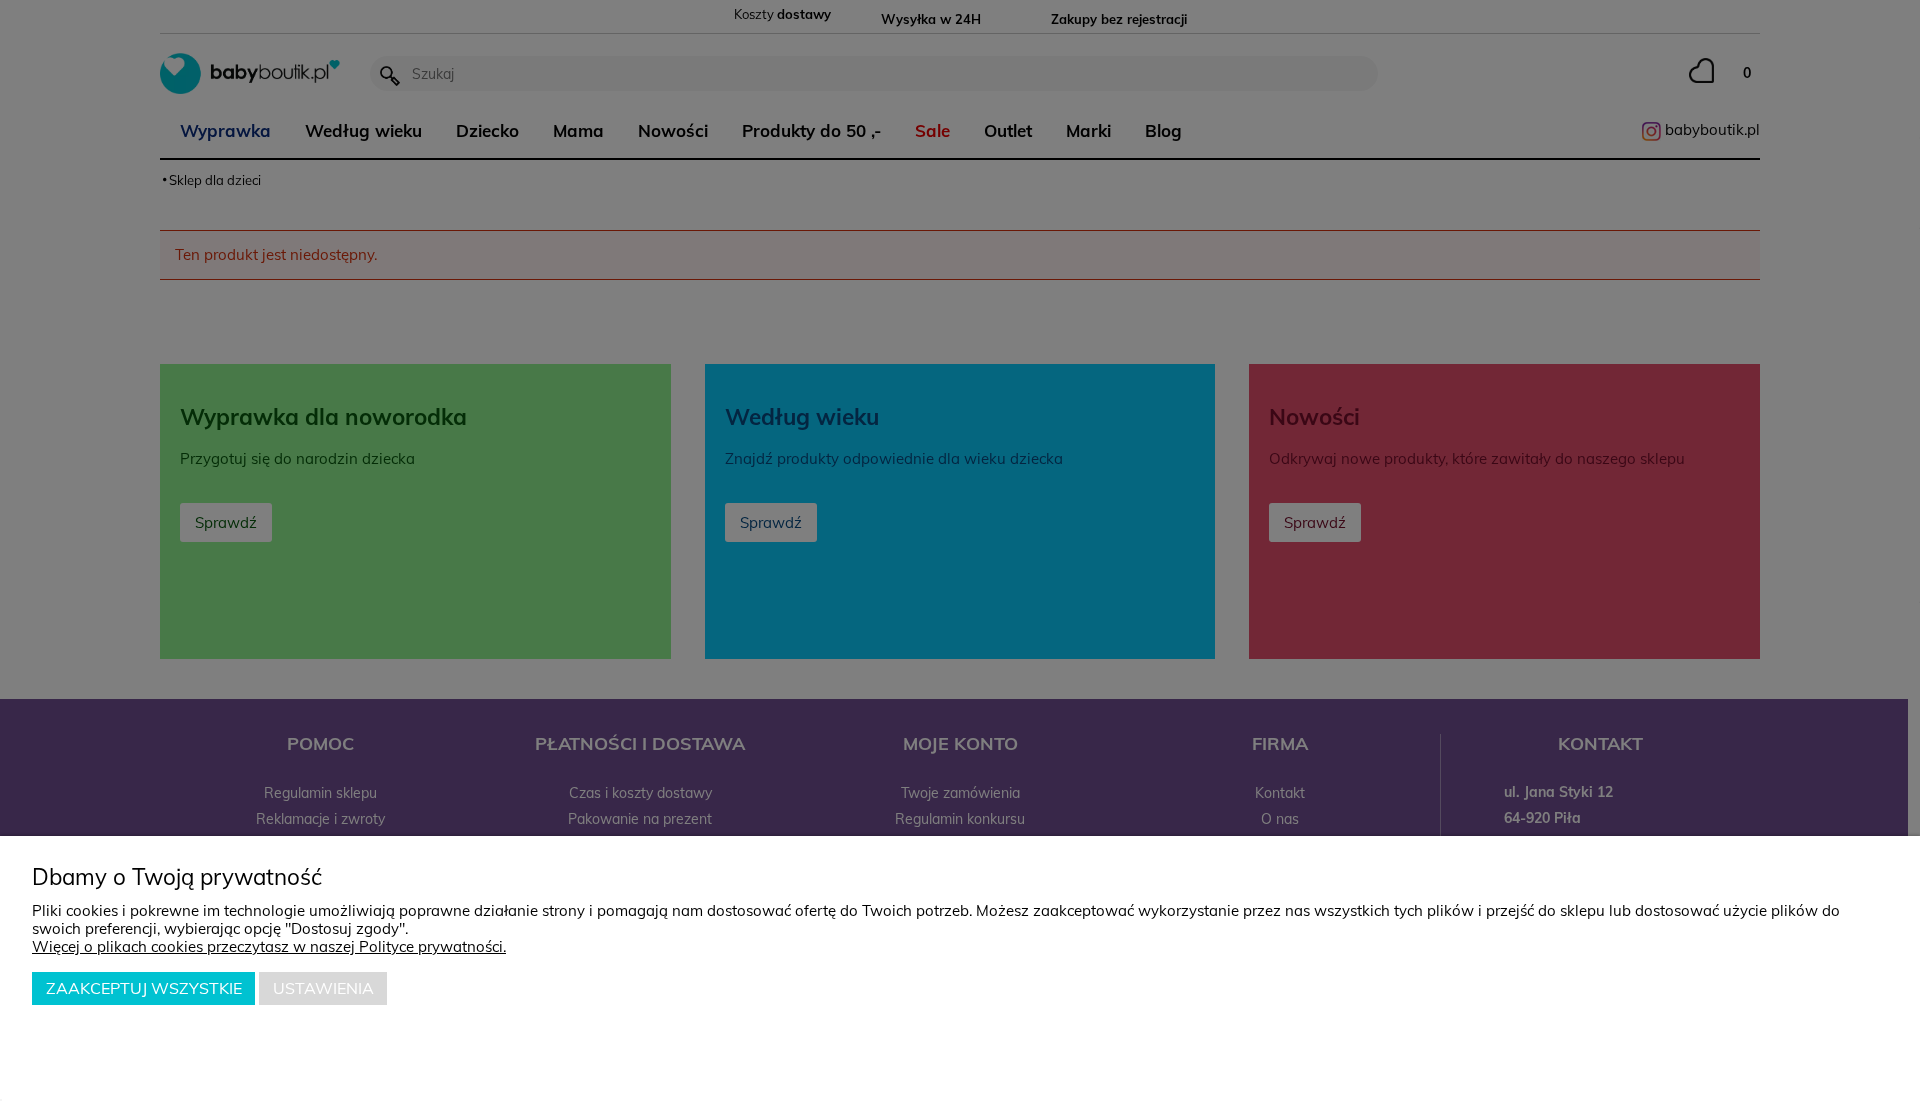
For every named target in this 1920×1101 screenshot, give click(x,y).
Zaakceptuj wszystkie (144, 988)
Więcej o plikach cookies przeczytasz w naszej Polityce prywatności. (269, 946)
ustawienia (323, 988)
